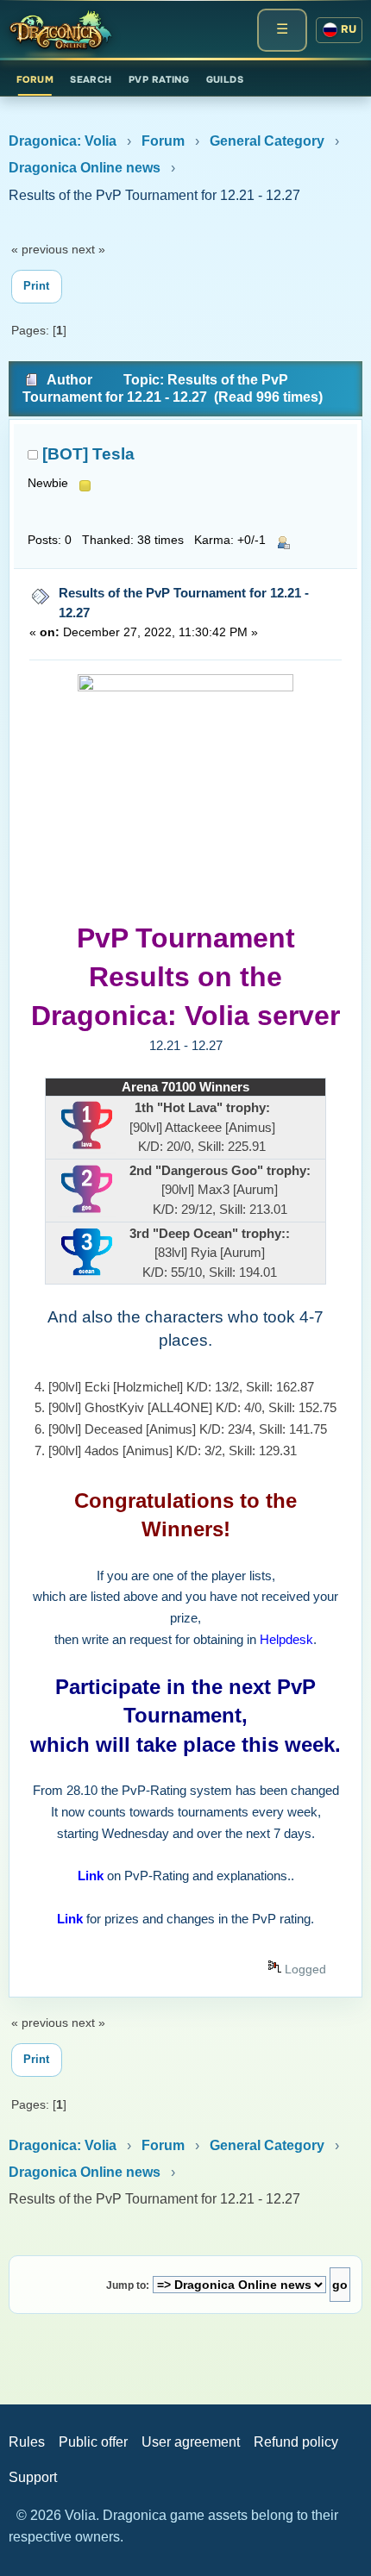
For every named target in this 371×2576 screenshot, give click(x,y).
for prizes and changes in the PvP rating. (185, 1919)
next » (88, 249)
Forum (35, 79)
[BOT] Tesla (88, 454)
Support (33, 2477)
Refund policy (296, 2442)
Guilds (225, 79)
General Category (267, 141)
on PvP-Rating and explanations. (184, 1876)
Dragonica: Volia (63, 141)
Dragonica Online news (85, 168)
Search (91, 79)
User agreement (191, 2442)
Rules (27, 2442)
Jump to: (128, 2285)
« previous (40, 249)
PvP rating (159, 79)
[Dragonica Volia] (60, 30)
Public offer (93, 2442)
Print (36, 286)
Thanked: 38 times (133, 540)
